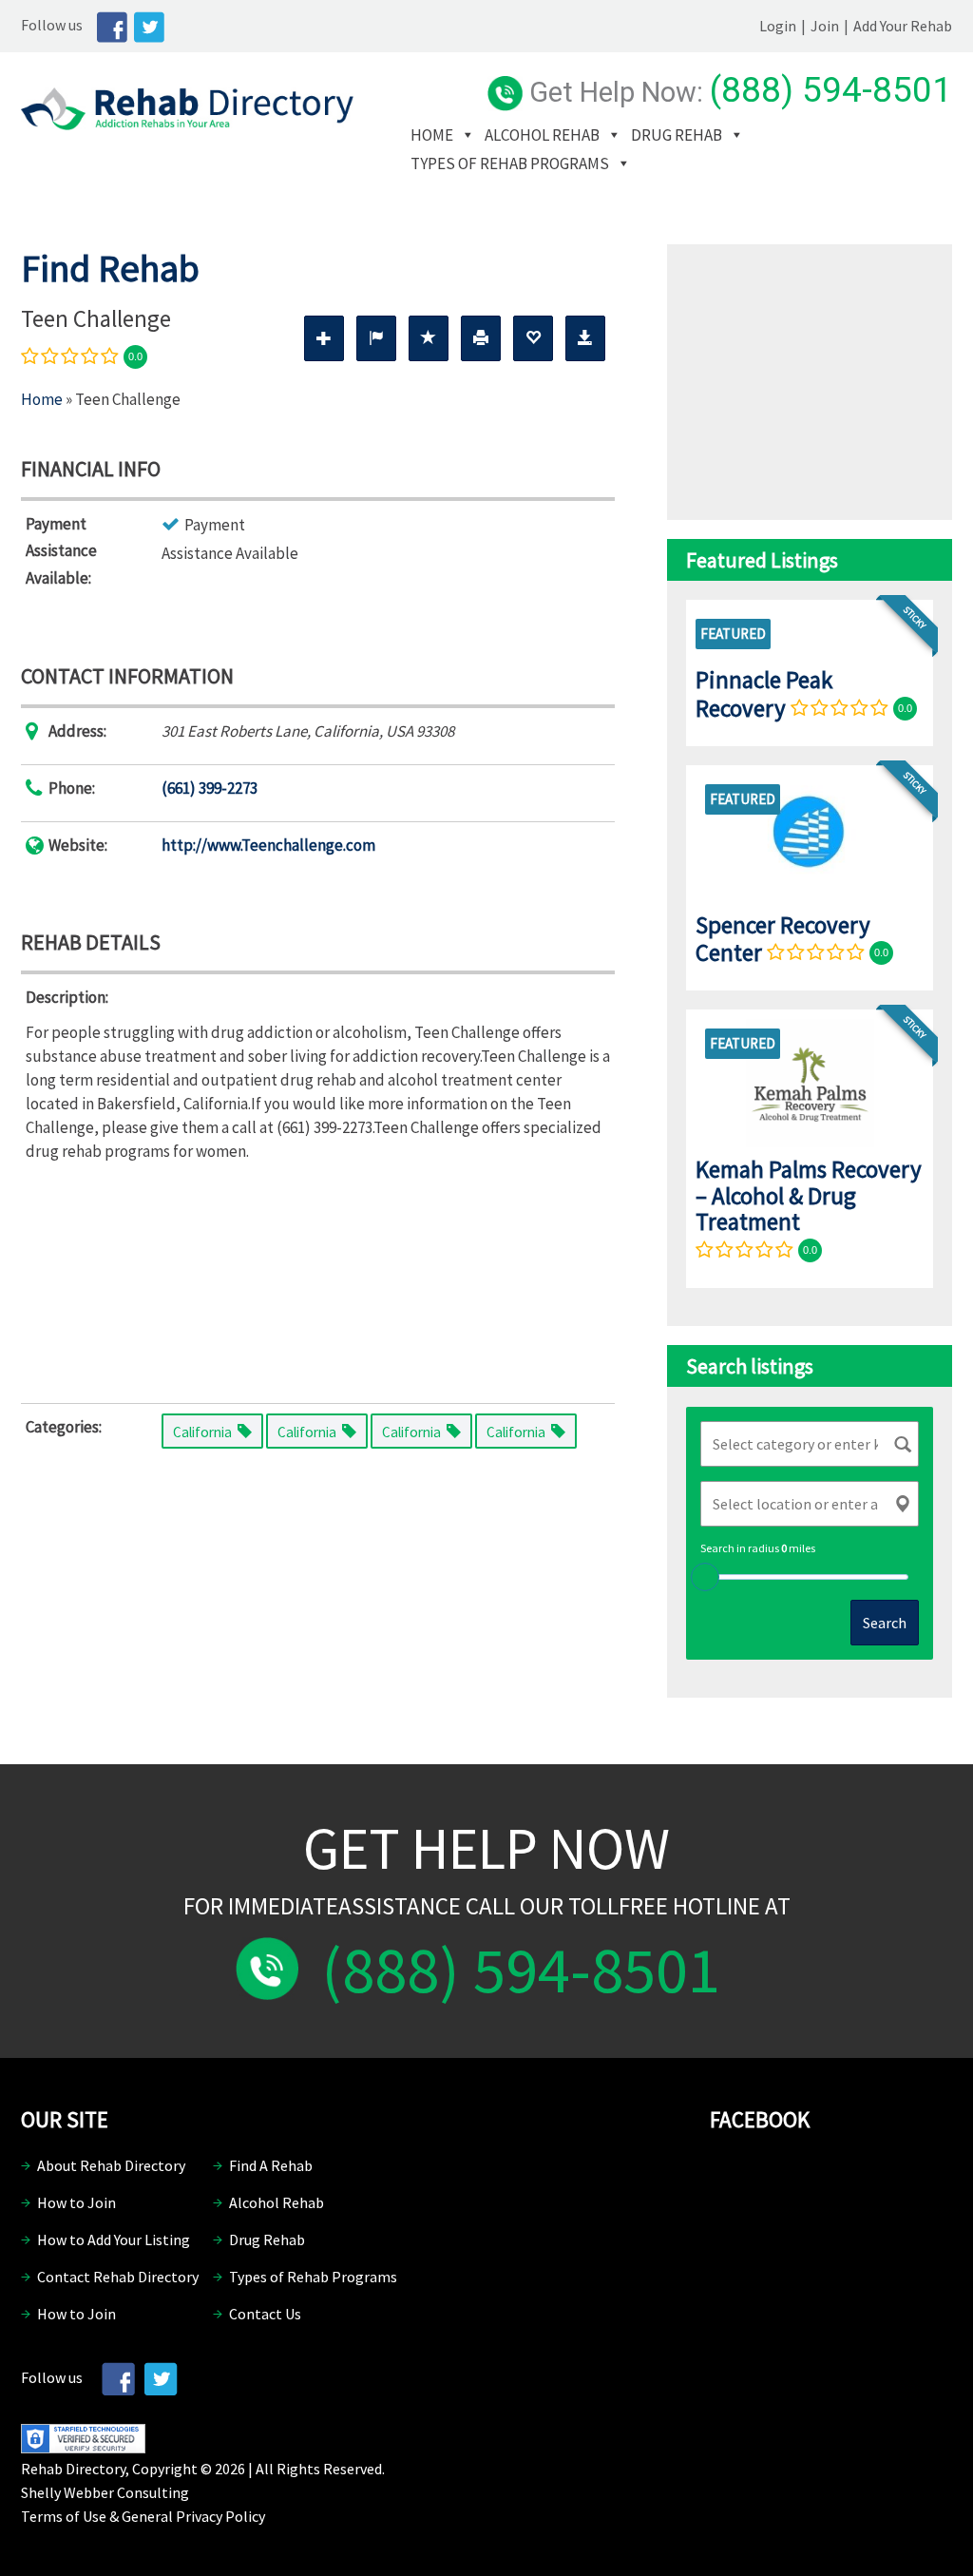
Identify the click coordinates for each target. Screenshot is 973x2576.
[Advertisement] (318, 1278)
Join (825, 26)
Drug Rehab (677, 135)
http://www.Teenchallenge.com (268, 845)
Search (885, 1623)
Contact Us (265, 2314)
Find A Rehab (271, 2165)
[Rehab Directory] (187, 125)
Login (778, 26)
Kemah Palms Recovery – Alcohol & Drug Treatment (809, 1195)
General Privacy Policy (193, 2516)
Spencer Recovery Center (783, 939)
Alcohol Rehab (542, 135)
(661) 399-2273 (210, 788)
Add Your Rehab (903, 26)
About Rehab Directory (111, 2165)
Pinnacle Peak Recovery (764, 693)
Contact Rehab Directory (118, 2277)
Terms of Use (64, 2516)
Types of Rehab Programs (510, 163)
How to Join (76, 2202)
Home (432, 135)
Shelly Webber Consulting (105, 2492)
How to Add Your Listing (114, 2240)
